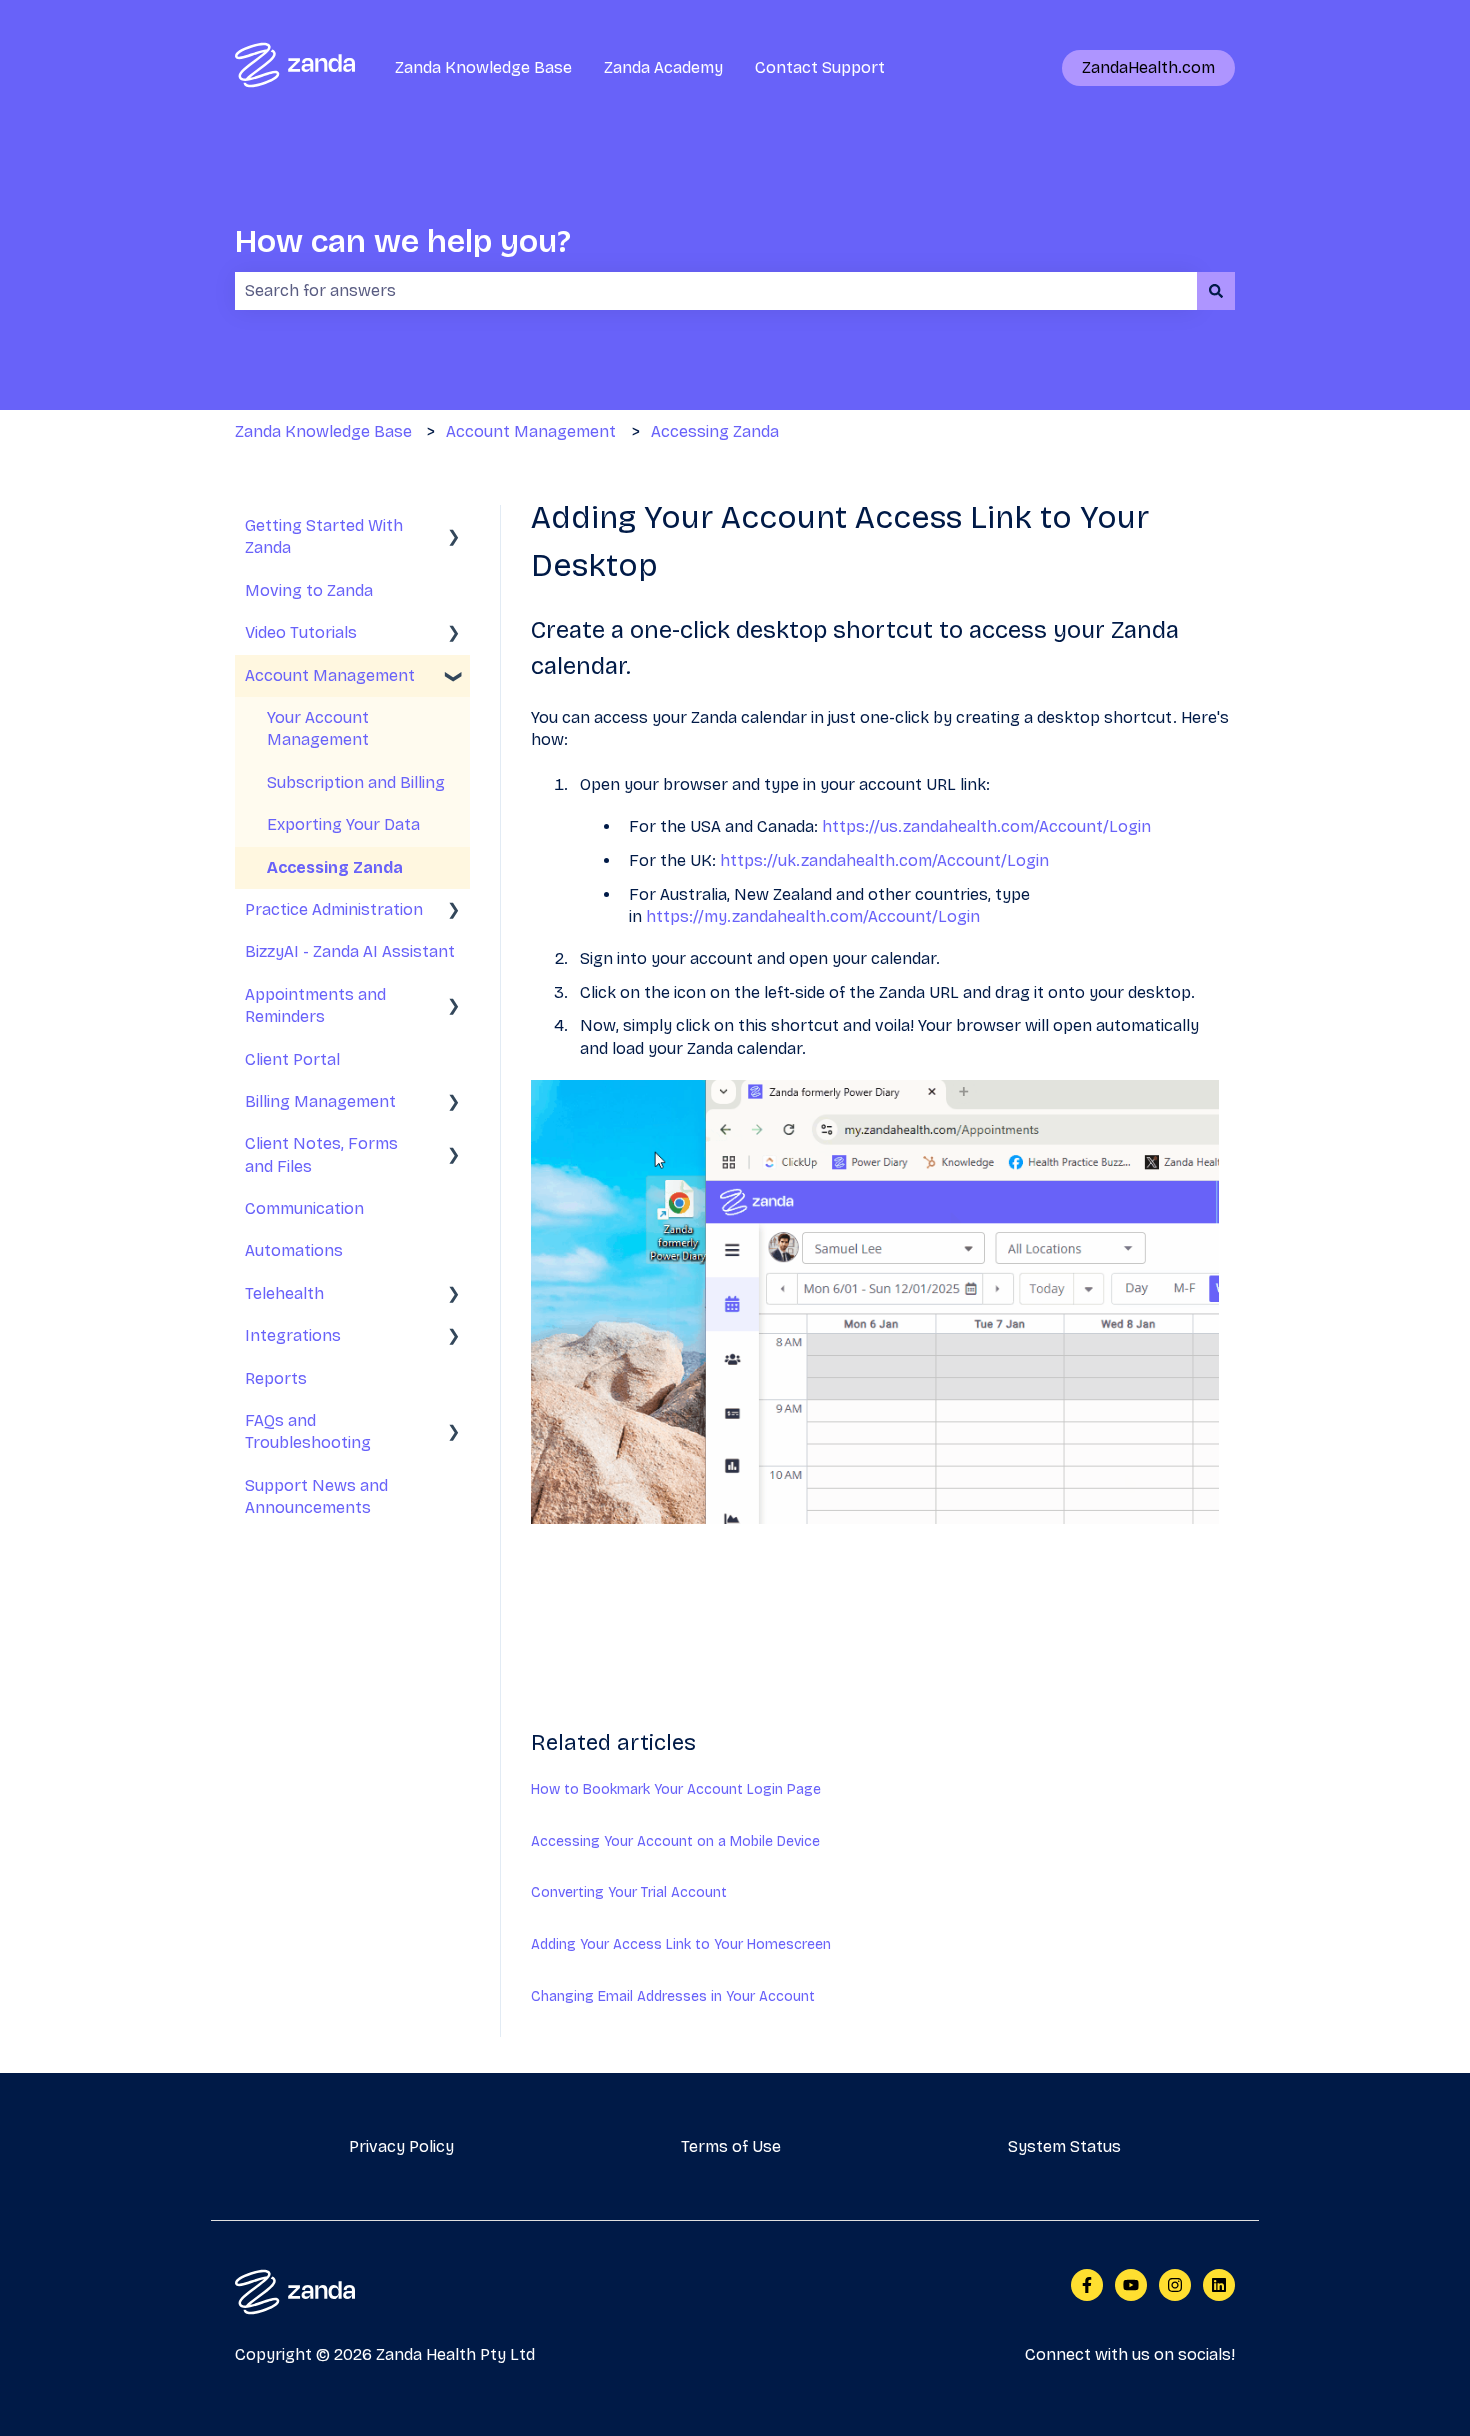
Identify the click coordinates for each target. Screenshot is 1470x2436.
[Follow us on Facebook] (1087, 2285)
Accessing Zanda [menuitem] (335, 867)
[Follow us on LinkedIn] (1219, 2285)
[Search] (1216, 291)
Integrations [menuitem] (293, 1335)
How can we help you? (403, 241)
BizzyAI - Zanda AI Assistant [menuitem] (350, 951)
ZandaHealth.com (1148, 67)
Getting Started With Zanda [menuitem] (324, 536)
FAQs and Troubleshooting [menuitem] (308, 1431)
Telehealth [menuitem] (284, 1293)
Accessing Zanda (715, 431)
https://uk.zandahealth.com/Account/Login (884, 860)
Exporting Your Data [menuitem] (343, 824)
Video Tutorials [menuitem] (301, 632)
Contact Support (820, 67)
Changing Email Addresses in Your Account (673, 1996)
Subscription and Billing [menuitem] (356, 782)
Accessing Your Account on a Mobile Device (675, 1841)
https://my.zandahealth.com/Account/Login (813, 916)
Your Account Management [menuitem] (318, 728)
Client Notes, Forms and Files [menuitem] (321, 1154)
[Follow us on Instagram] (1175, 2285)
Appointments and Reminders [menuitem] (315, 1005)
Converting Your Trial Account (629, 1892)
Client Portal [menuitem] (292, 1059)
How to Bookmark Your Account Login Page (676, 1789)
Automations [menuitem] (294, 1250)
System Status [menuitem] (1064, 2146)
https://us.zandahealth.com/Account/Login (986, 826)
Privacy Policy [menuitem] (401, 2146)
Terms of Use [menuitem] (731, 2146)
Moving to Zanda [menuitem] (309, 590)
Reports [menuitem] (276, 1378)
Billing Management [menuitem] (320, 1101)
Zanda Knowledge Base (483, 67)
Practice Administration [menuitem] (334, 909)
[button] (454, 527)
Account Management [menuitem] (330, 675)
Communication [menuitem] (304, 1208)
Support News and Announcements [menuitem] (316, 1496)
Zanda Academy (663, 67)
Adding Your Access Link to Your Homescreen (681, 1944)
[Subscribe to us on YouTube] (1131, 2285)
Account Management (531, 431)
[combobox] (716, 291)
